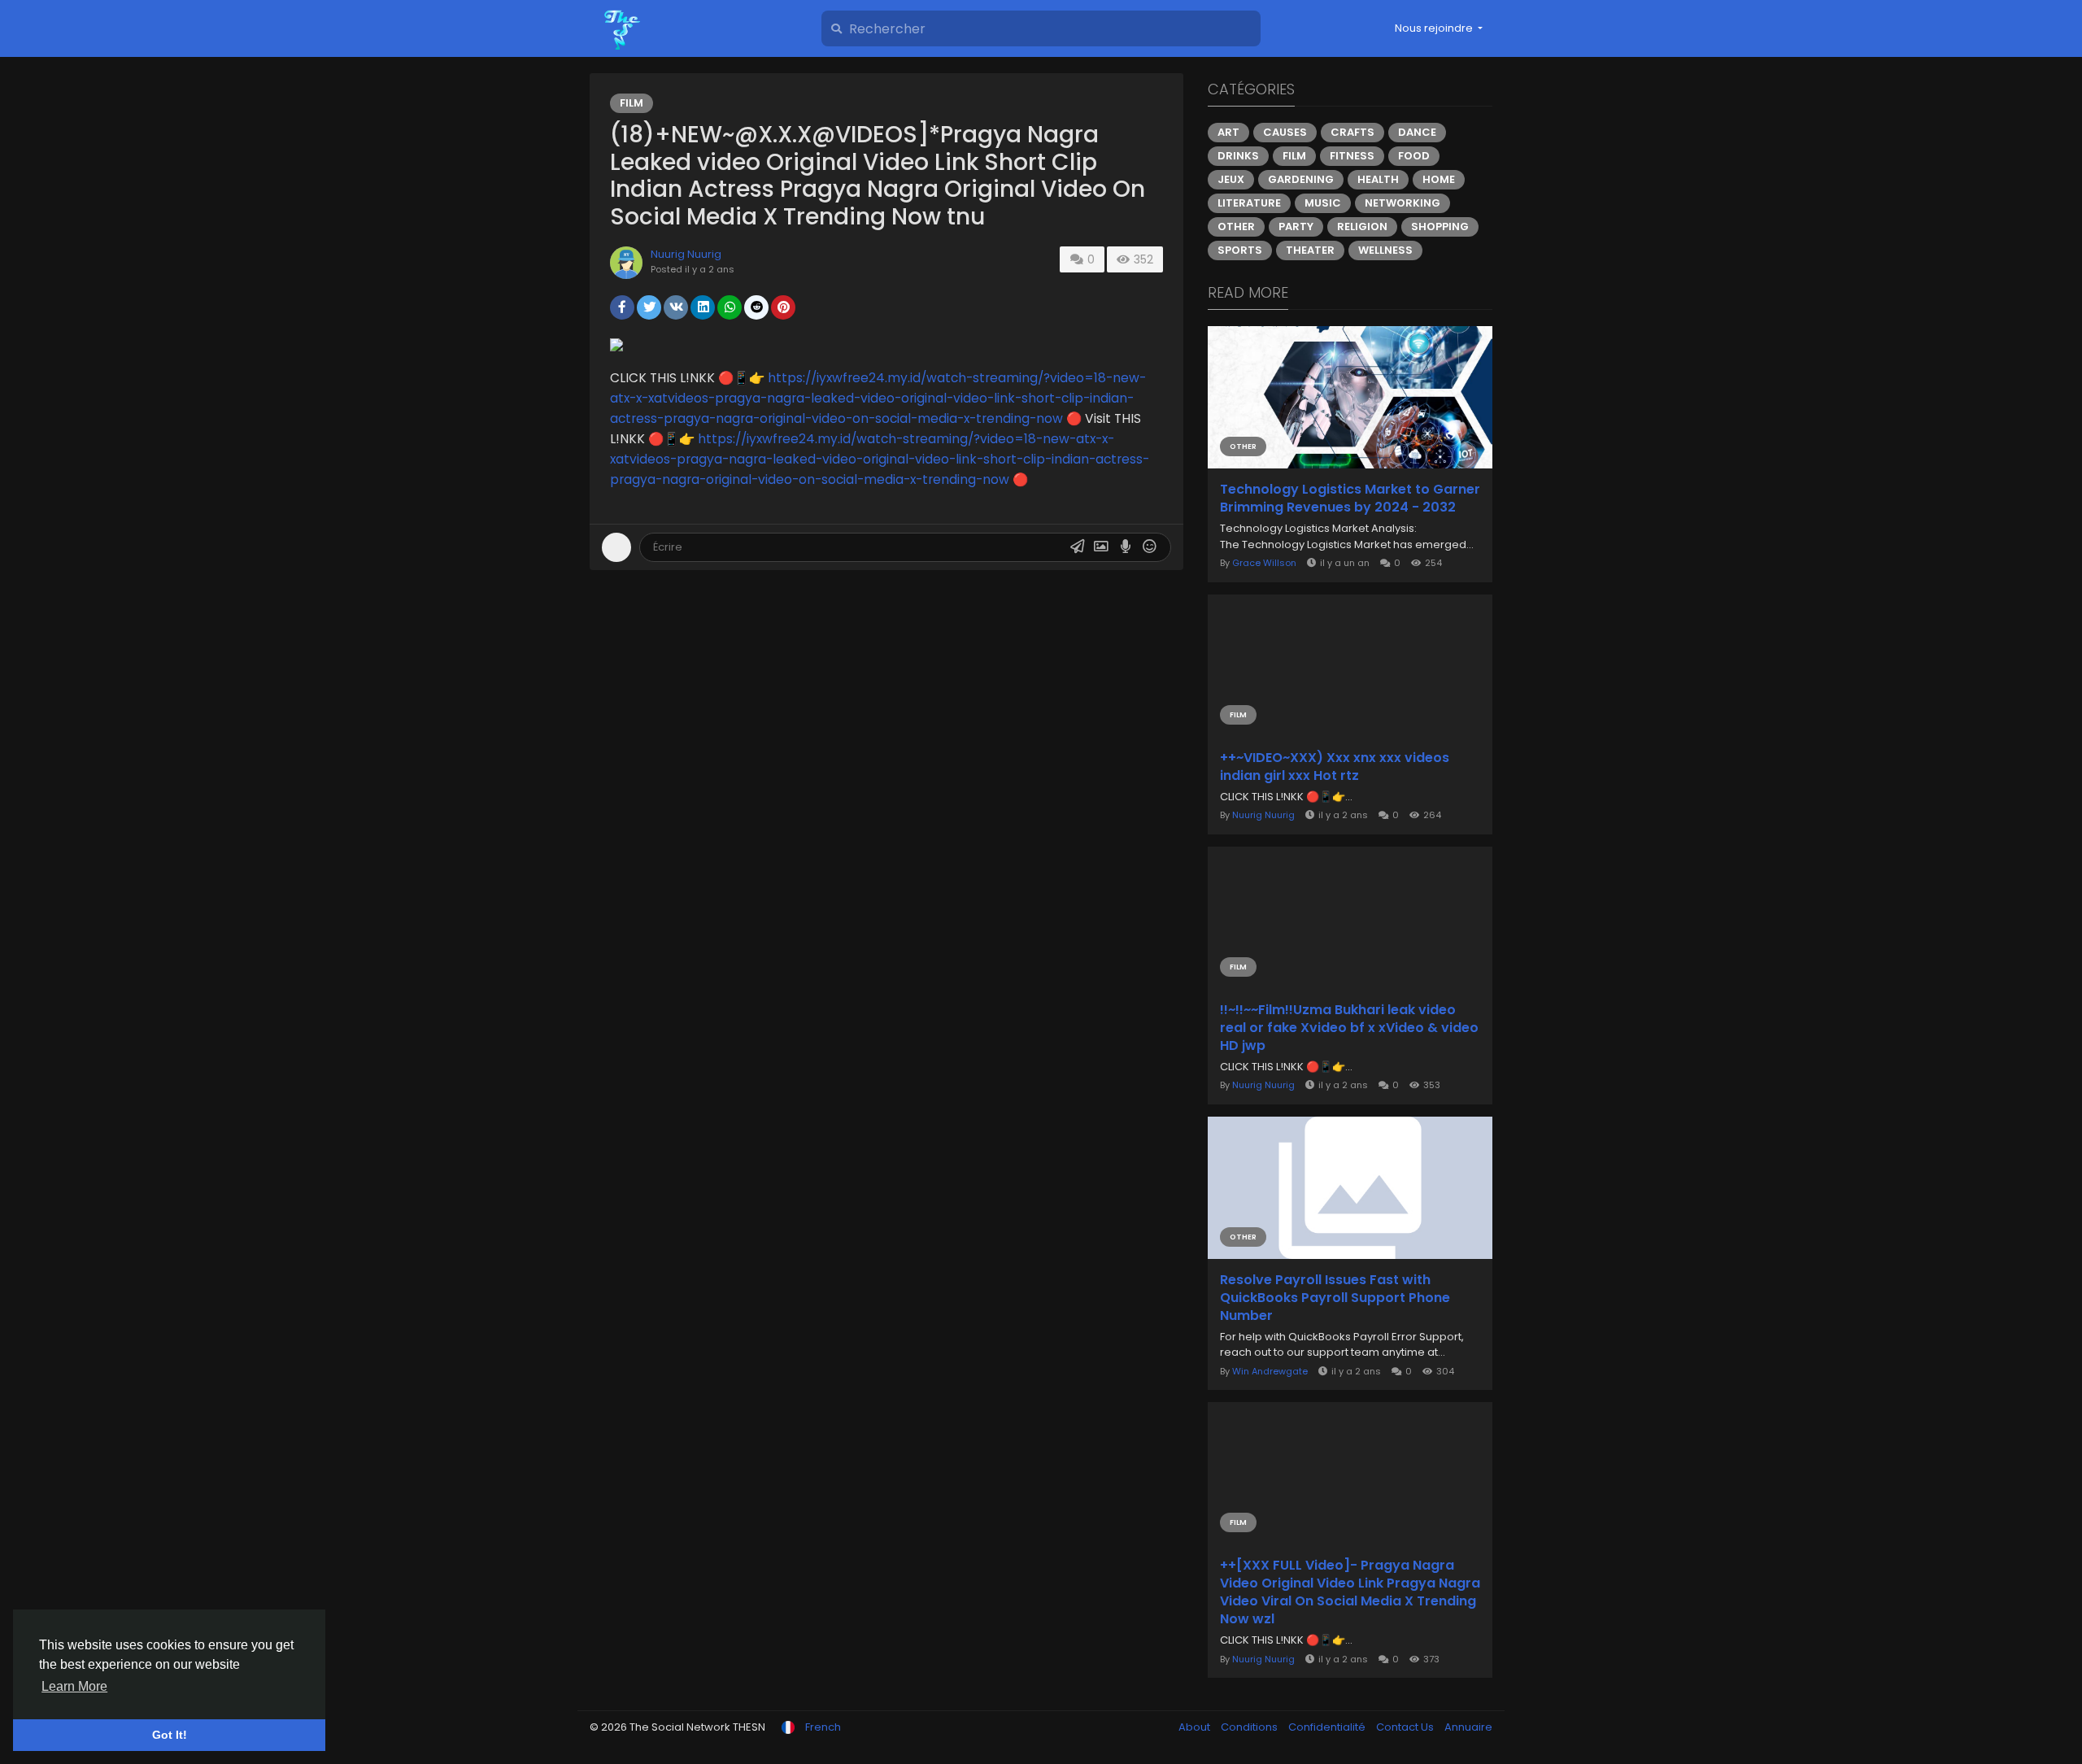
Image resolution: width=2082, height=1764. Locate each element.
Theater (1310, 250)
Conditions (1250, 1727)
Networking (1403, 203)
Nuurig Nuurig (686, 254)
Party (1296, 226)
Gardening (1301, 179)
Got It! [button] (170, 1735)
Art (1228, 132)
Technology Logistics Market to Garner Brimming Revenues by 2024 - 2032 (1350, 499)
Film (632, 103)
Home (1439, 179)
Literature (1249, 203)
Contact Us (1406, 1727)
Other (1236, 226)
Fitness (1352, 156)
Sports (1240, 250)
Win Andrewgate (1270, 1371)
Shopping (1440, 226)
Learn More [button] (74, 1686)
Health (1378, 179)
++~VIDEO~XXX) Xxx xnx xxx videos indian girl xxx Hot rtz (1335, 767)
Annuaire (1468, 1727)
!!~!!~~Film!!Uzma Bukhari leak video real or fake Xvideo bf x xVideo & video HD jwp (1349, 1028)
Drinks (1238, 156)
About (1196, 1727)
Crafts (1352, 132)
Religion (1362, 226)
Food (1414, 156)
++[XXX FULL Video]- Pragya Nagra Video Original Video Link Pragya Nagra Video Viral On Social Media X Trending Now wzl (1350, 1592)
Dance (1417, 132)
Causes (1285, 132)
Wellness (1385, 250)
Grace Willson (1264, 563)
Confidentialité (1328, 1727)
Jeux (1231, 179)
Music (1323, 203)
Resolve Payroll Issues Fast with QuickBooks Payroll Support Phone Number (1335, 1298)
